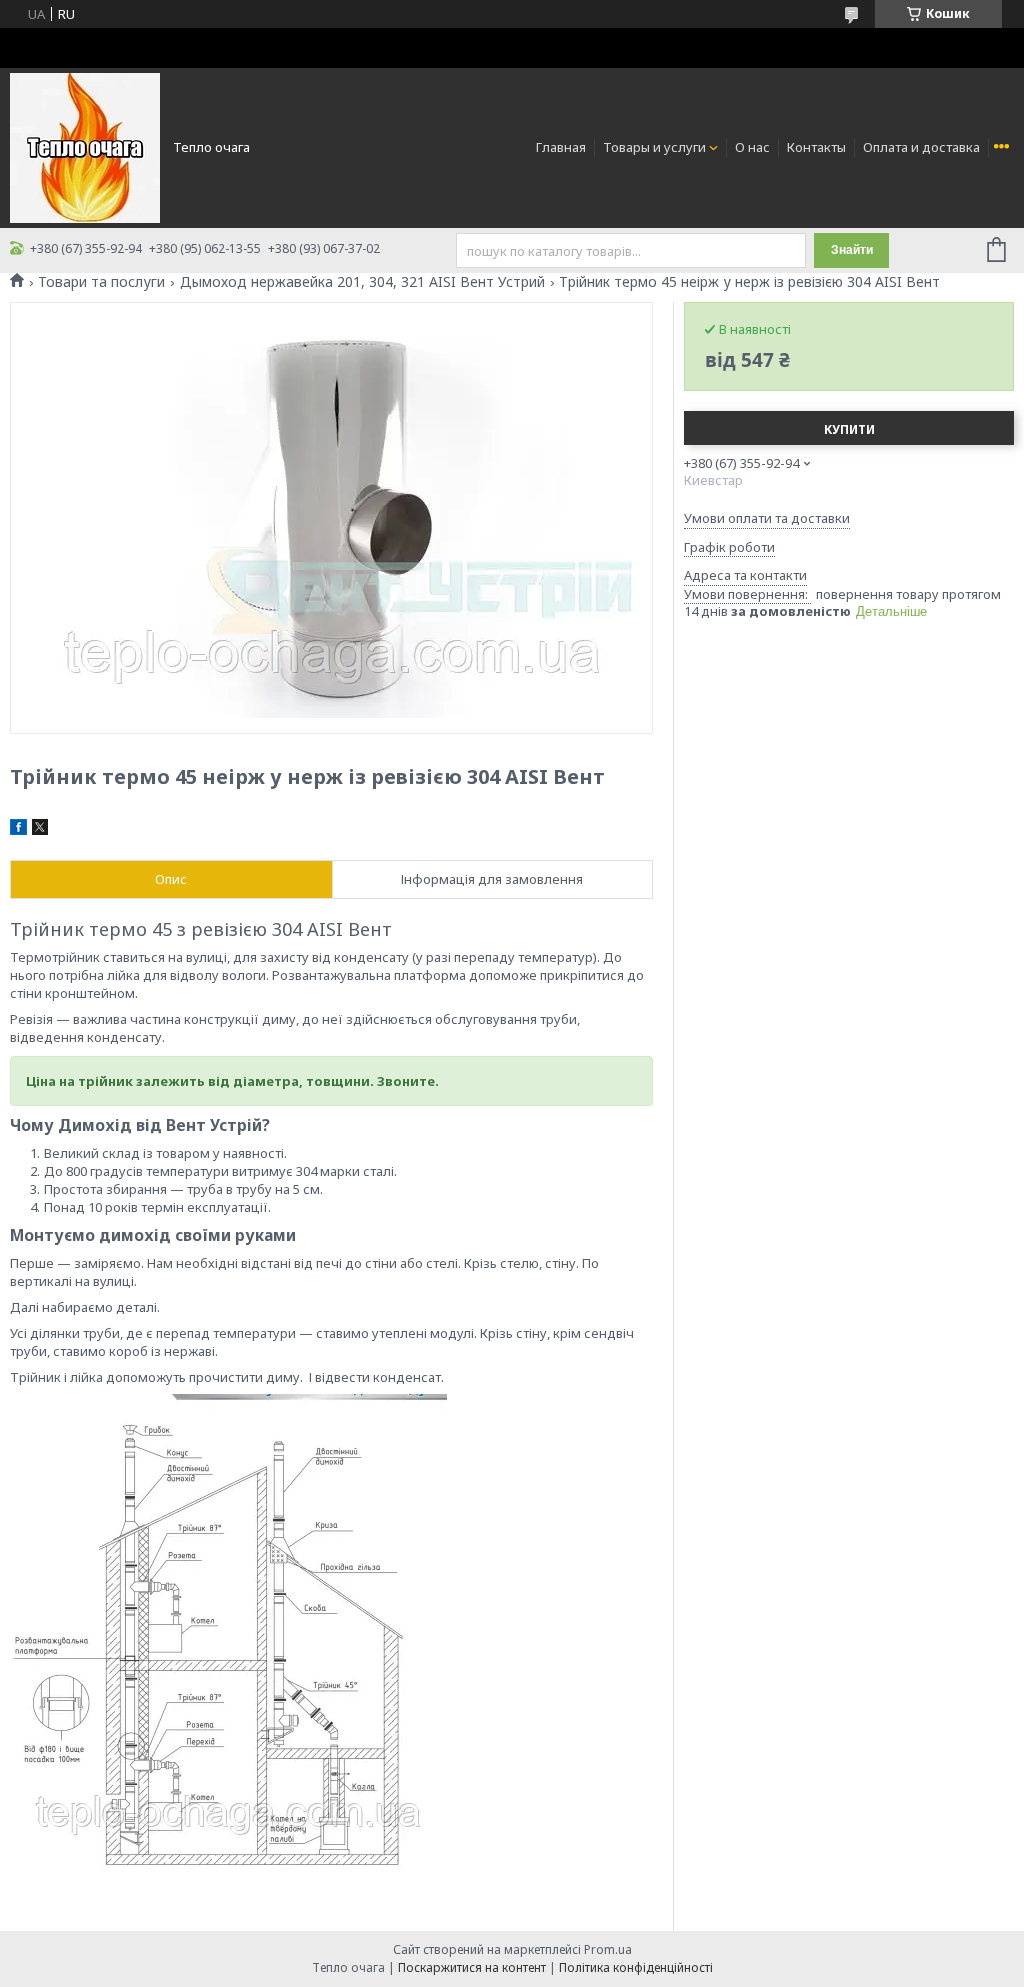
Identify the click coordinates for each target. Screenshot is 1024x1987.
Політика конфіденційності (636, 1967)
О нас (752, 147)
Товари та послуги (101, 282)
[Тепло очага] (85, 146)
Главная (561, 147)
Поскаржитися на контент (472, 1967)
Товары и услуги (654, 147)
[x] (40, 830)
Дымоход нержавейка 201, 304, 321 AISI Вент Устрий (362, 282)
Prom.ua (608, 1949)
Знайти (852, 250)
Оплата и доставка (921, 147)
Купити (849, 429)
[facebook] (18, 830)
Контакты (816, 147)
